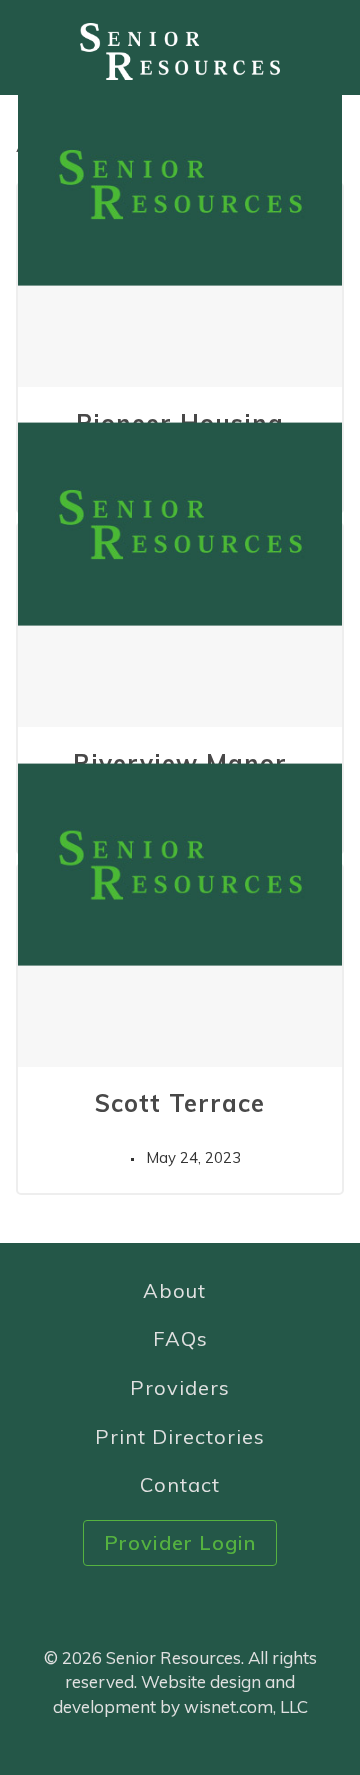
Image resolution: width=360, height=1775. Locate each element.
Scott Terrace (180, 1103)
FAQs (180, 1338)
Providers (180, 1387)
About (174, 1290)
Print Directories (180, 1436)
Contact (180, 1484)
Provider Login (180, 1542)
